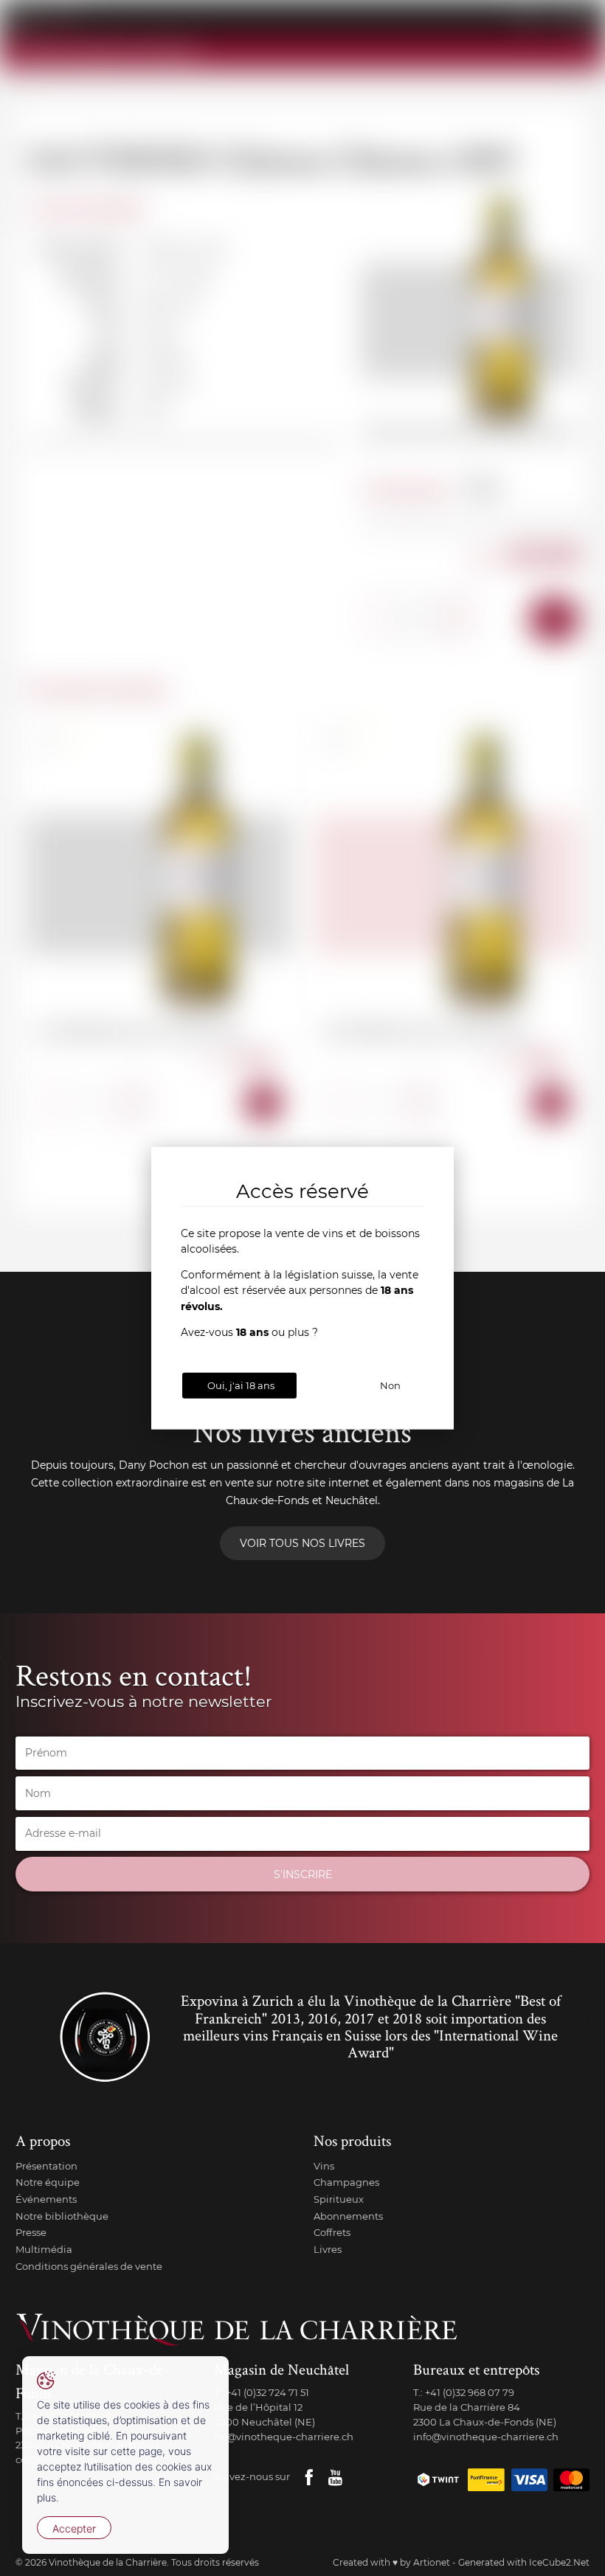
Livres (328, 2249)
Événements (46, 2199)
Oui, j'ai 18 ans (241, 1385)
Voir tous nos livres (302, 1543)
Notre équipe (48, 2182)
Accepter (74, 2528)
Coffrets (332, 2232)
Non (390, 1385)
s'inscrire (303, 1874)
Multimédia (44, 2249)
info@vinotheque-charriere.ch (486, 2437)
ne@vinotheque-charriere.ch (284, 2437)
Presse (31, 2232)
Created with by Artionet (391, 2562)
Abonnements (348, 2216)
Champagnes (346, 2182)
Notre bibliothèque (62, 2216)
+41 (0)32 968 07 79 (470, 2392)
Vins (324, 2166)
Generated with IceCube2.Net (524, 2562)
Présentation (46, 2166)
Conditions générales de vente (89, 2266)
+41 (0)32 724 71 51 (267, 2392)
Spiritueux (339, 2199)
